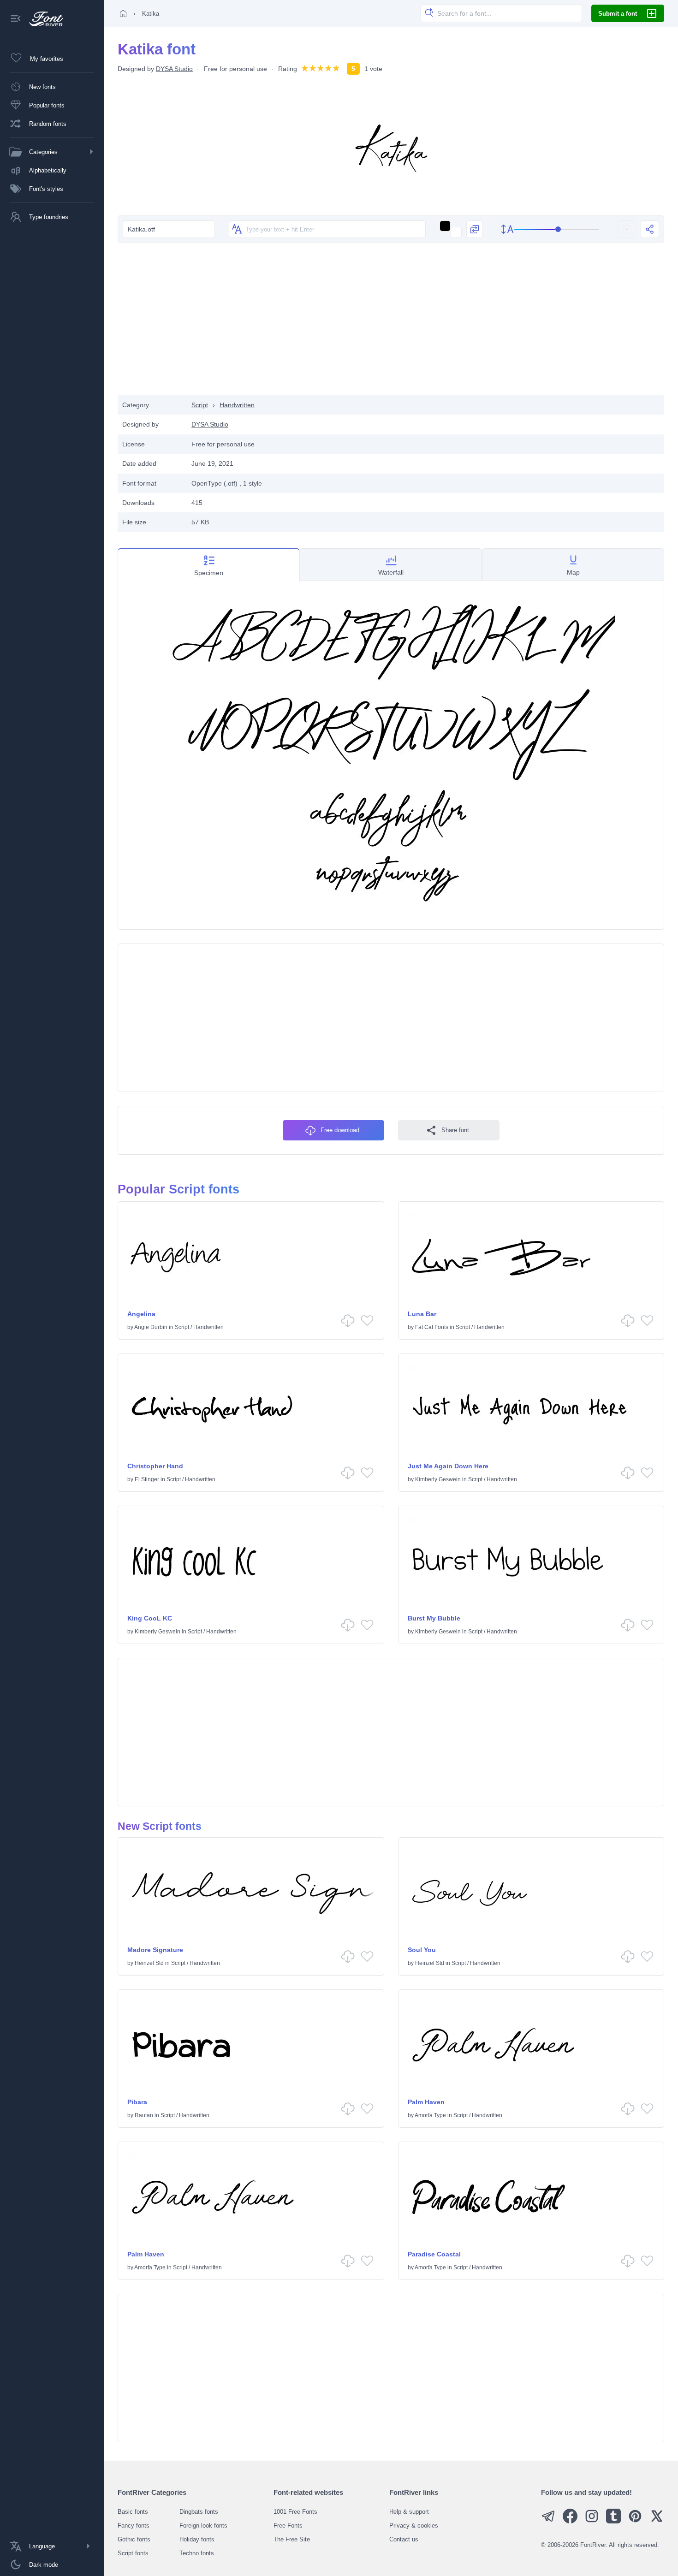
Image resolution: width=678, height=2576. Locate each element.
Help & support (409, 2512)
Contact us (404, 2539)
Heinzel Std (149, 1963)
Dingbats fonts (199, 2512)
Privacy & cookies (414, 2526)
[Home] (123, 13)
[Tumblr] (613, 2521)
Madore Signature (155, 1950)
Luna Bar (422, 1314)
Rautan (144, 2115)
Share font (455, 1130)
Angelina (141, 1314)
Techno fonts (197, 2553)
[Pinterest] (635, 2521)
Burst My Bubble (434, 1618)
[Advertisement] (391, 321)
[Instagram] (592, 2521)
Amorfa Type (430, 2115)
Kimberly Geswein (438, 1479)
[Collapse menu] (16, 19)
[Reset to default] (627, 229)
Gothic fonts (134, 2539)
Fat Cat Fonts (432, 1327)
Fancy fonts (134, 2526)
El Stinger (147, 1479)
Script (200, 405)
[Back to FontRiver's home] (43, 19)
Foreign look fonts (203, 2526)
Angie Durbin (151, 1327)
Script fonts (133, 2553)
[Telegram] (548, 2521)
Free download (340, 1130)
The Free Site (292, 2539)
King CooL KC (150, 1618)
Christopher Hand (155, 1466)
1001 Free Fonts (295, 2512)
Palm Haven (426, 2102)
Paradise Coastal (434, 2254)
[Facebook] (570, 2521)
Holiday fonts (197, 2539)
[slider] (557, 229)
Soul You (422, 1950)
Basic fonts (133, 2512)
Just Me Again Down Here (448, 1466)
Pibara (137, 2102)
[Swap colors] (475, 229)
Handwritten (237, 405)
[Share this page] (650, 229)
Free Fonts (288, 2526)
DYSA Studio (174, 69)
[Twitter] (657, 2521)
